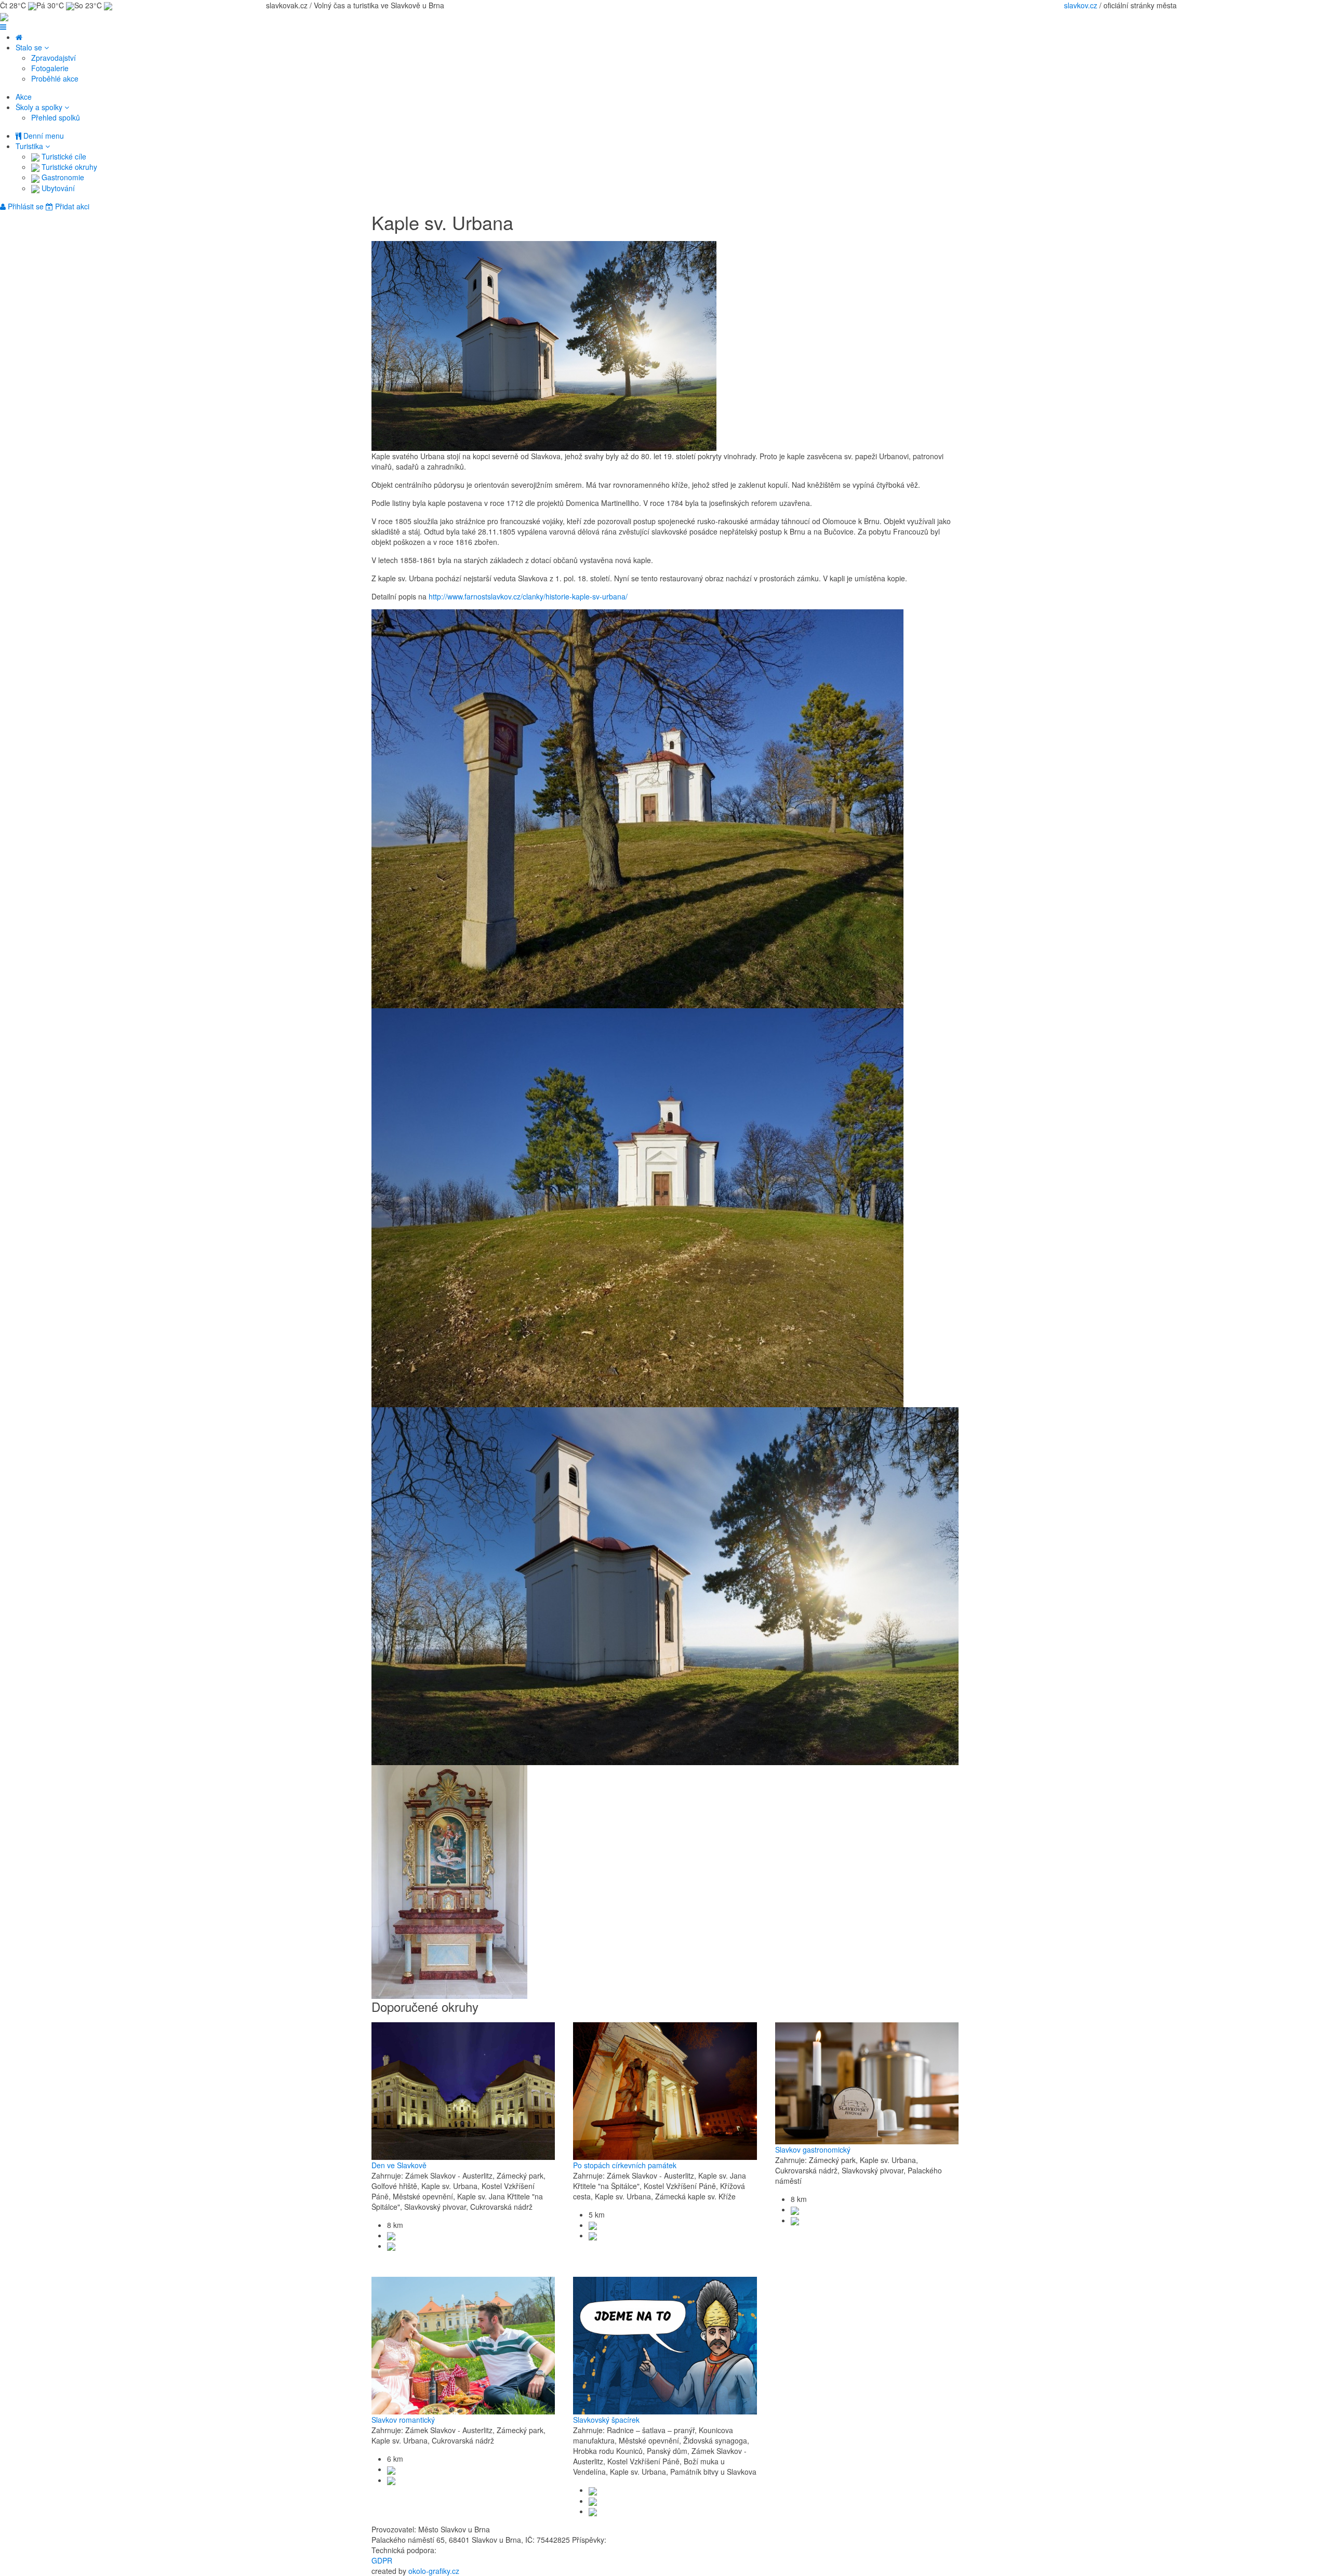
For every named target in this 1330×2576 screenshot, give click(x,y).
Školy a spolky (40, 107)
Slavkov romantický (403, 2420)
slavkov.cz (1081, 5)
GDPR (382, 2560)
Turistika (30, 146)
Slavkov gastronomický (813, 2150)
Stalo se (30, 47)
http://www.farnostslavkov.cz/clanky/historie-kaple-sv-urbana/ (528, 596)
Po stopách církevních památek (625, 2165)
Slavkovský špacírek (606, 2420)
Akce (24, 97)
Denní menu (43, 136)
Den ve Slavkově (399, 2165)
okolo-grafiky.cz (434, 2571)
